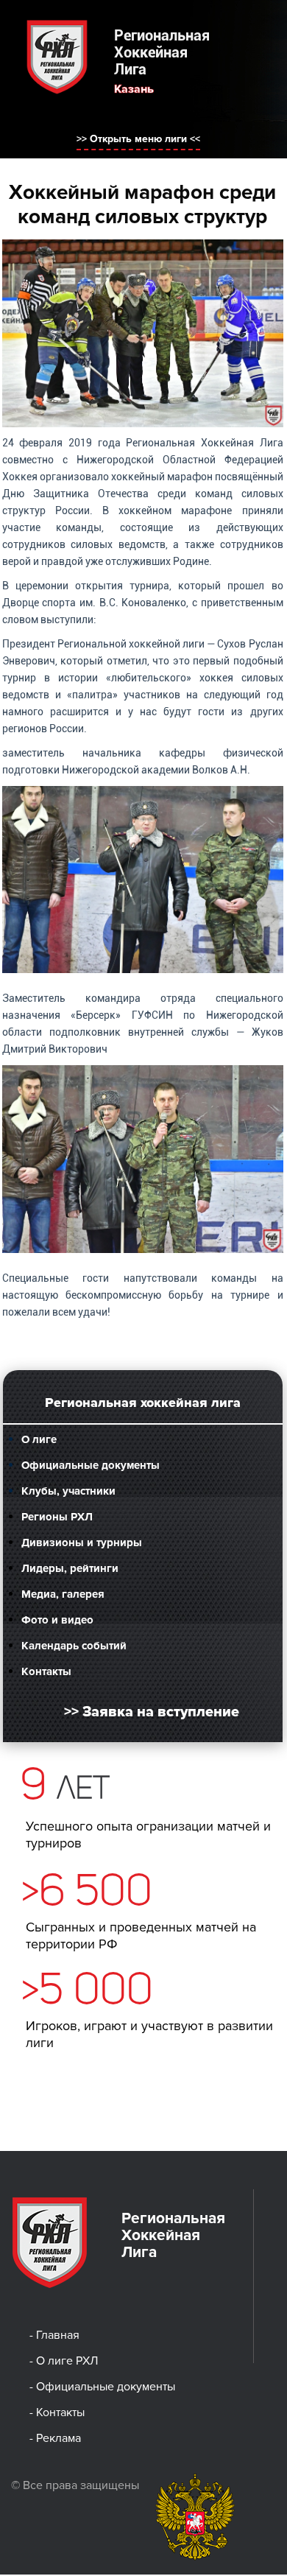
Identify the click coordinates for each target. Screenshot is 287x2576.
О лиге (39, 1439)
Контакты (46, 1671)
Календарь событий (74, 1646)
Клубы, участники (68, 1491)
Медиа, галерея (63, 1594)
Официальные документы (91, 1465)
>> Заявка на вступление (152, 1712)
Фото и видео (57, 1620)
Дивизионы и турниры (82, 1543)
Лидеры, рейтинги (70, 1568)
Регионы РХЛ (57, 1517)
